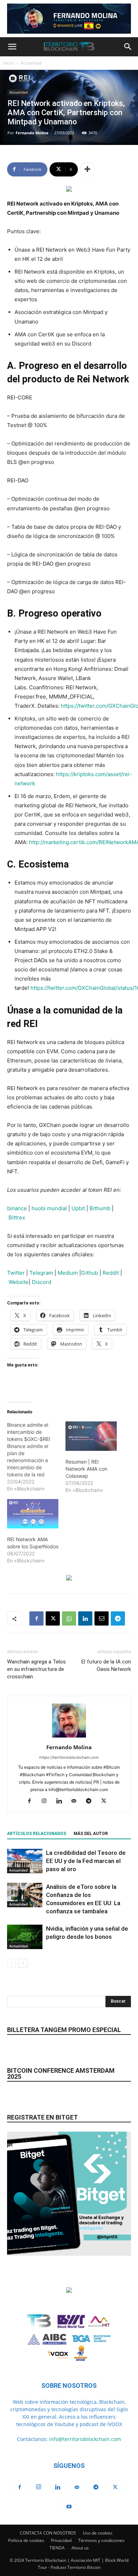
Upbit (78, 1208)
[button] (12, 47)
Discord (42, 1282)
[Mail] (77, 1801)
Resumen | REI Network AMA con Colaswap (86, 1469)
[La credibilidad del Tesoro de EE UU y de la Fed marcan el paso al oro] (25, 1861)
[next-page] (23, 1963)
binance (17, 1208)
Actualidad (31, 63)
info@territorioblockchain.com (85, 2439)
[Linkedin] (85, 1618)
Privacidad (61, 2540)
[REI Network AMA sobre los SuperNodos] (33, 1514)
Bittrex (17, 1217)
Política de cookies (26, 2540)
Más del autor (91, 1834)
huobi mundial (49, 1208)
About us (80, 2548)
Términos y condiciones (101, 2540)
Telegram (42, 1273)
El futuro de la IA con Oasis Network (106, 1665)
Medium (68, 1273)
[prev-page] (11, 1963)
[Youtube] (69, 2507)
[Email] (102, 1618)
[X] (53, 1618)
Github (90, 1273)
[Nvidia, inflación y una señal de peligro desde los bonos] (25, 1937)
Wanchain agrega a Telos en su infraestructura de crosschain (36, 1669)
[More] (87, 169)
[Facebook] (36, 1618)
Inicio (9, 63)
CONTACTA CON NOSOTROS (48, 2533)
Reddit (111, 1273)
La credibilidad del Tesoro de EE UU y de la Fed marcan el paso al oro (86, 1861)
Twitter (16, 1273)
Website (19, 1282)
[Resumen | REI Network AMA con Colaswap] (91, 1436)
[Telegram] (118, 1618)
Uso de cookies (98, 2533)
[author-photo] (69, 1737)
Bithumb (100, 1208)
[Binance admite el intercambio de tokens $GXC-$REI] (36, 1457)
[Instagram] (47, 1801)
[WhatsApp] (69, 1618)
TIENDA (57, 2548)
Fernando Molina (32, 133)
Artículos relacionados (37, 1834)
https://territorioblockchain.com (69, 1757)
